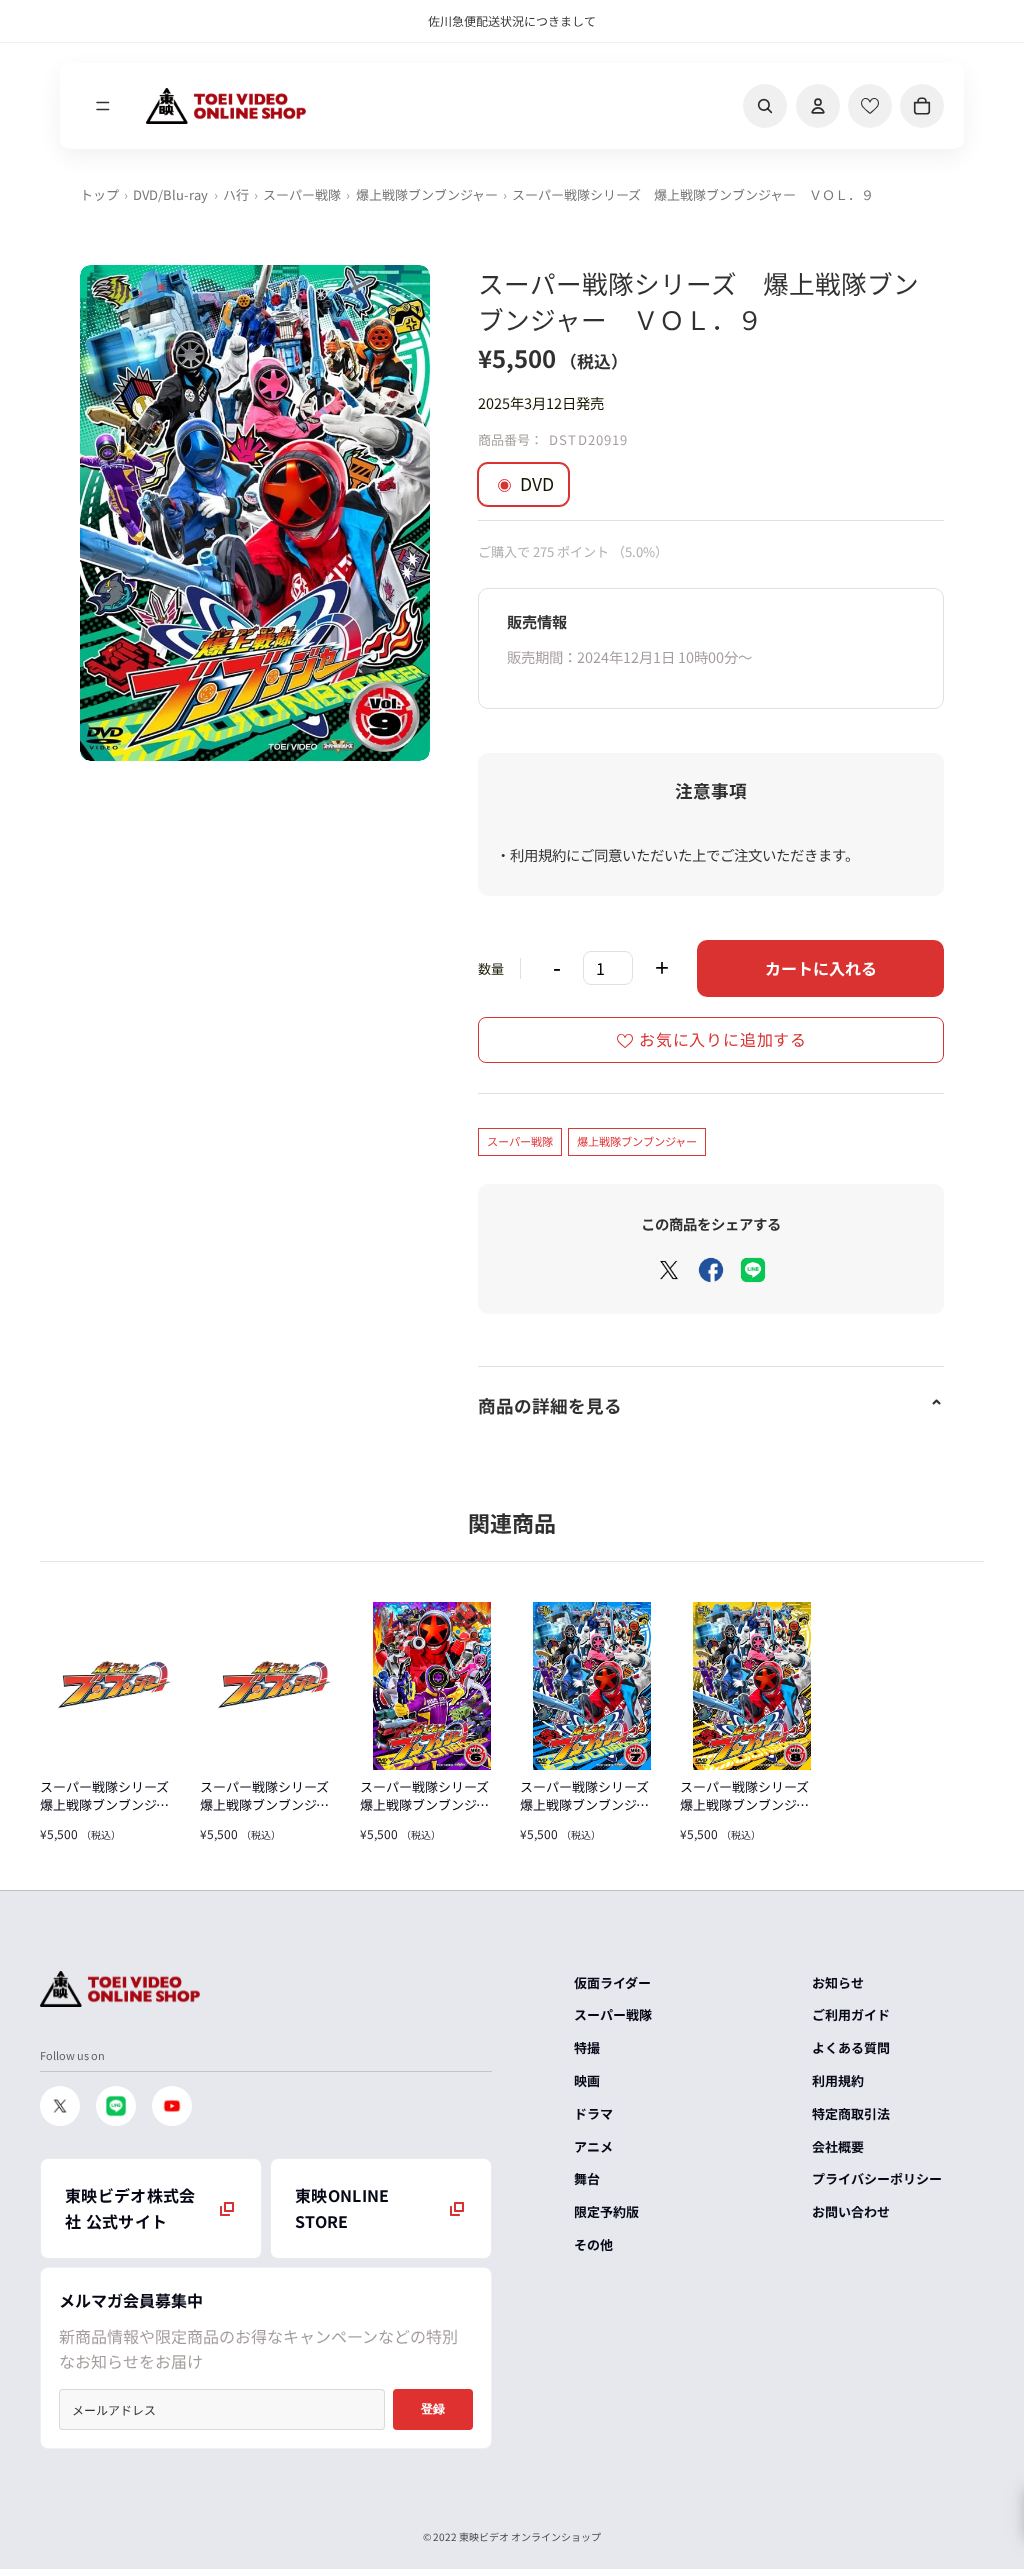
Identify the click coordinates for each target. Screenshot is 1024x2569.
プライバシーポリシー (877, 2178)
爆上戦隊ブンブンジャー (427, 194)
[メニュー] (103, 106)
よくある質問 (851, 2047)
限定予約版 (606, 2211)
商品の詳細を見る (550, 1405)
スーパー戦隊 (302, 194)
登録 (433, 2409)
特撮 (587, 2047)
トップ (99, 194)
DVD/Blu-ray (170, 194)
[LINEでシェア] (753, 1270)
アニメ (593, 2146)
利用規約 (838, 2080)
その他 (593, 2244)
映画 (587, 2080)
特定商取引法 (851, 2113)
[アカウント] (818, 106)
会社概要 (838, 2146)
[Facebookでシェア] (711, 1270)
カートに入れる (821, 968)
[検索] (765, 106)
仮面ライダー (612, 1982)
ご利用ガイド (851, 2014)
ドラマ (593, 2113)
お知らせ (838, 1982)
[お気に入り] (870, 106)
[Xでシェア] (669, 1270)
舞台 (587, 2178)
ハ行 (236, 194)
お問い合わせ (851, 2211)
